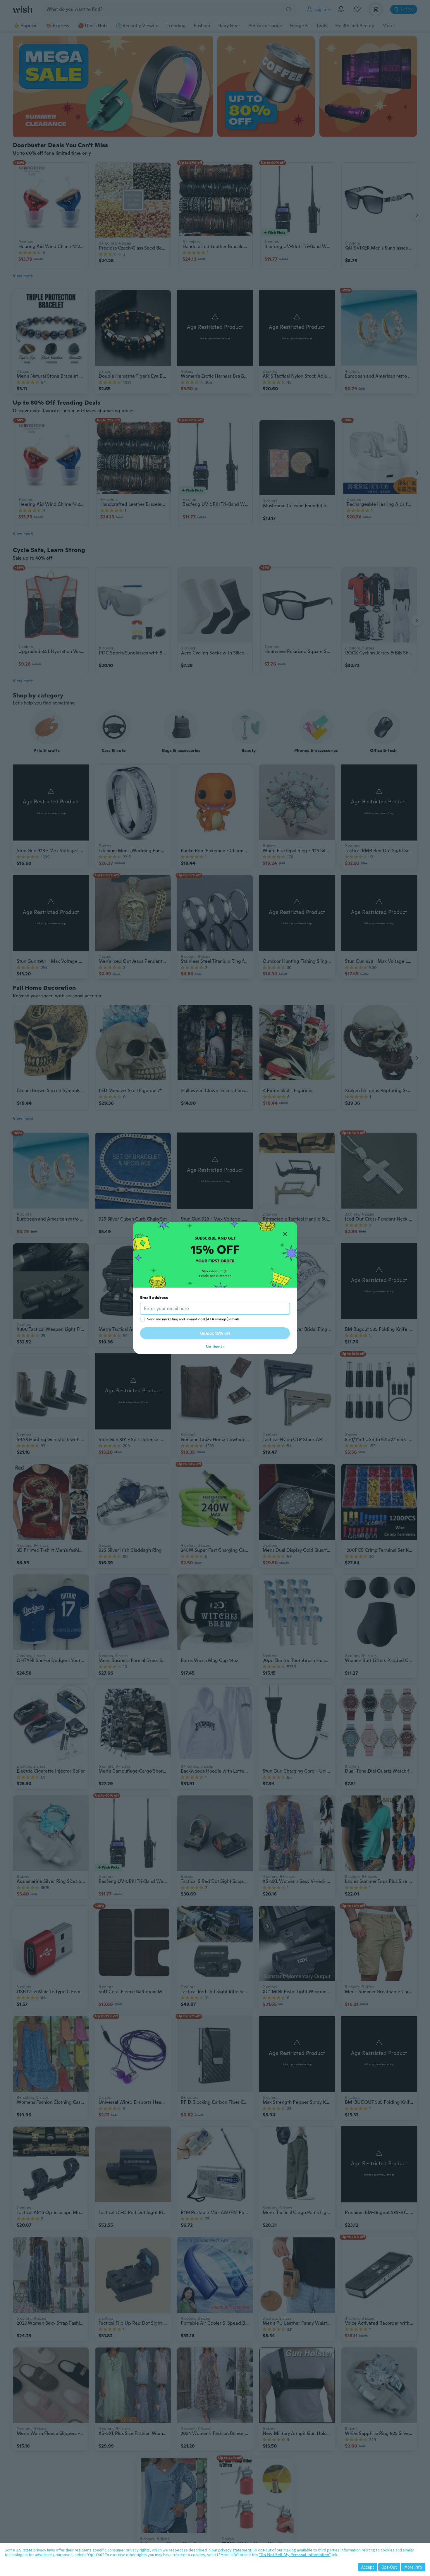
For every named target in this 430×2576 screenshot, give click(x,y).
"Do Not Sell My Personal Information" (295, 2555)
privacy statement (235, 2550)
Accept (368, 2567)
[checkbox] (142, 1319)
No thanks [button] (215, 1347)
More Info (413, 2567)
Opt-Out (389, 2567)
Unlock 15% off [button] (215, 1333)
